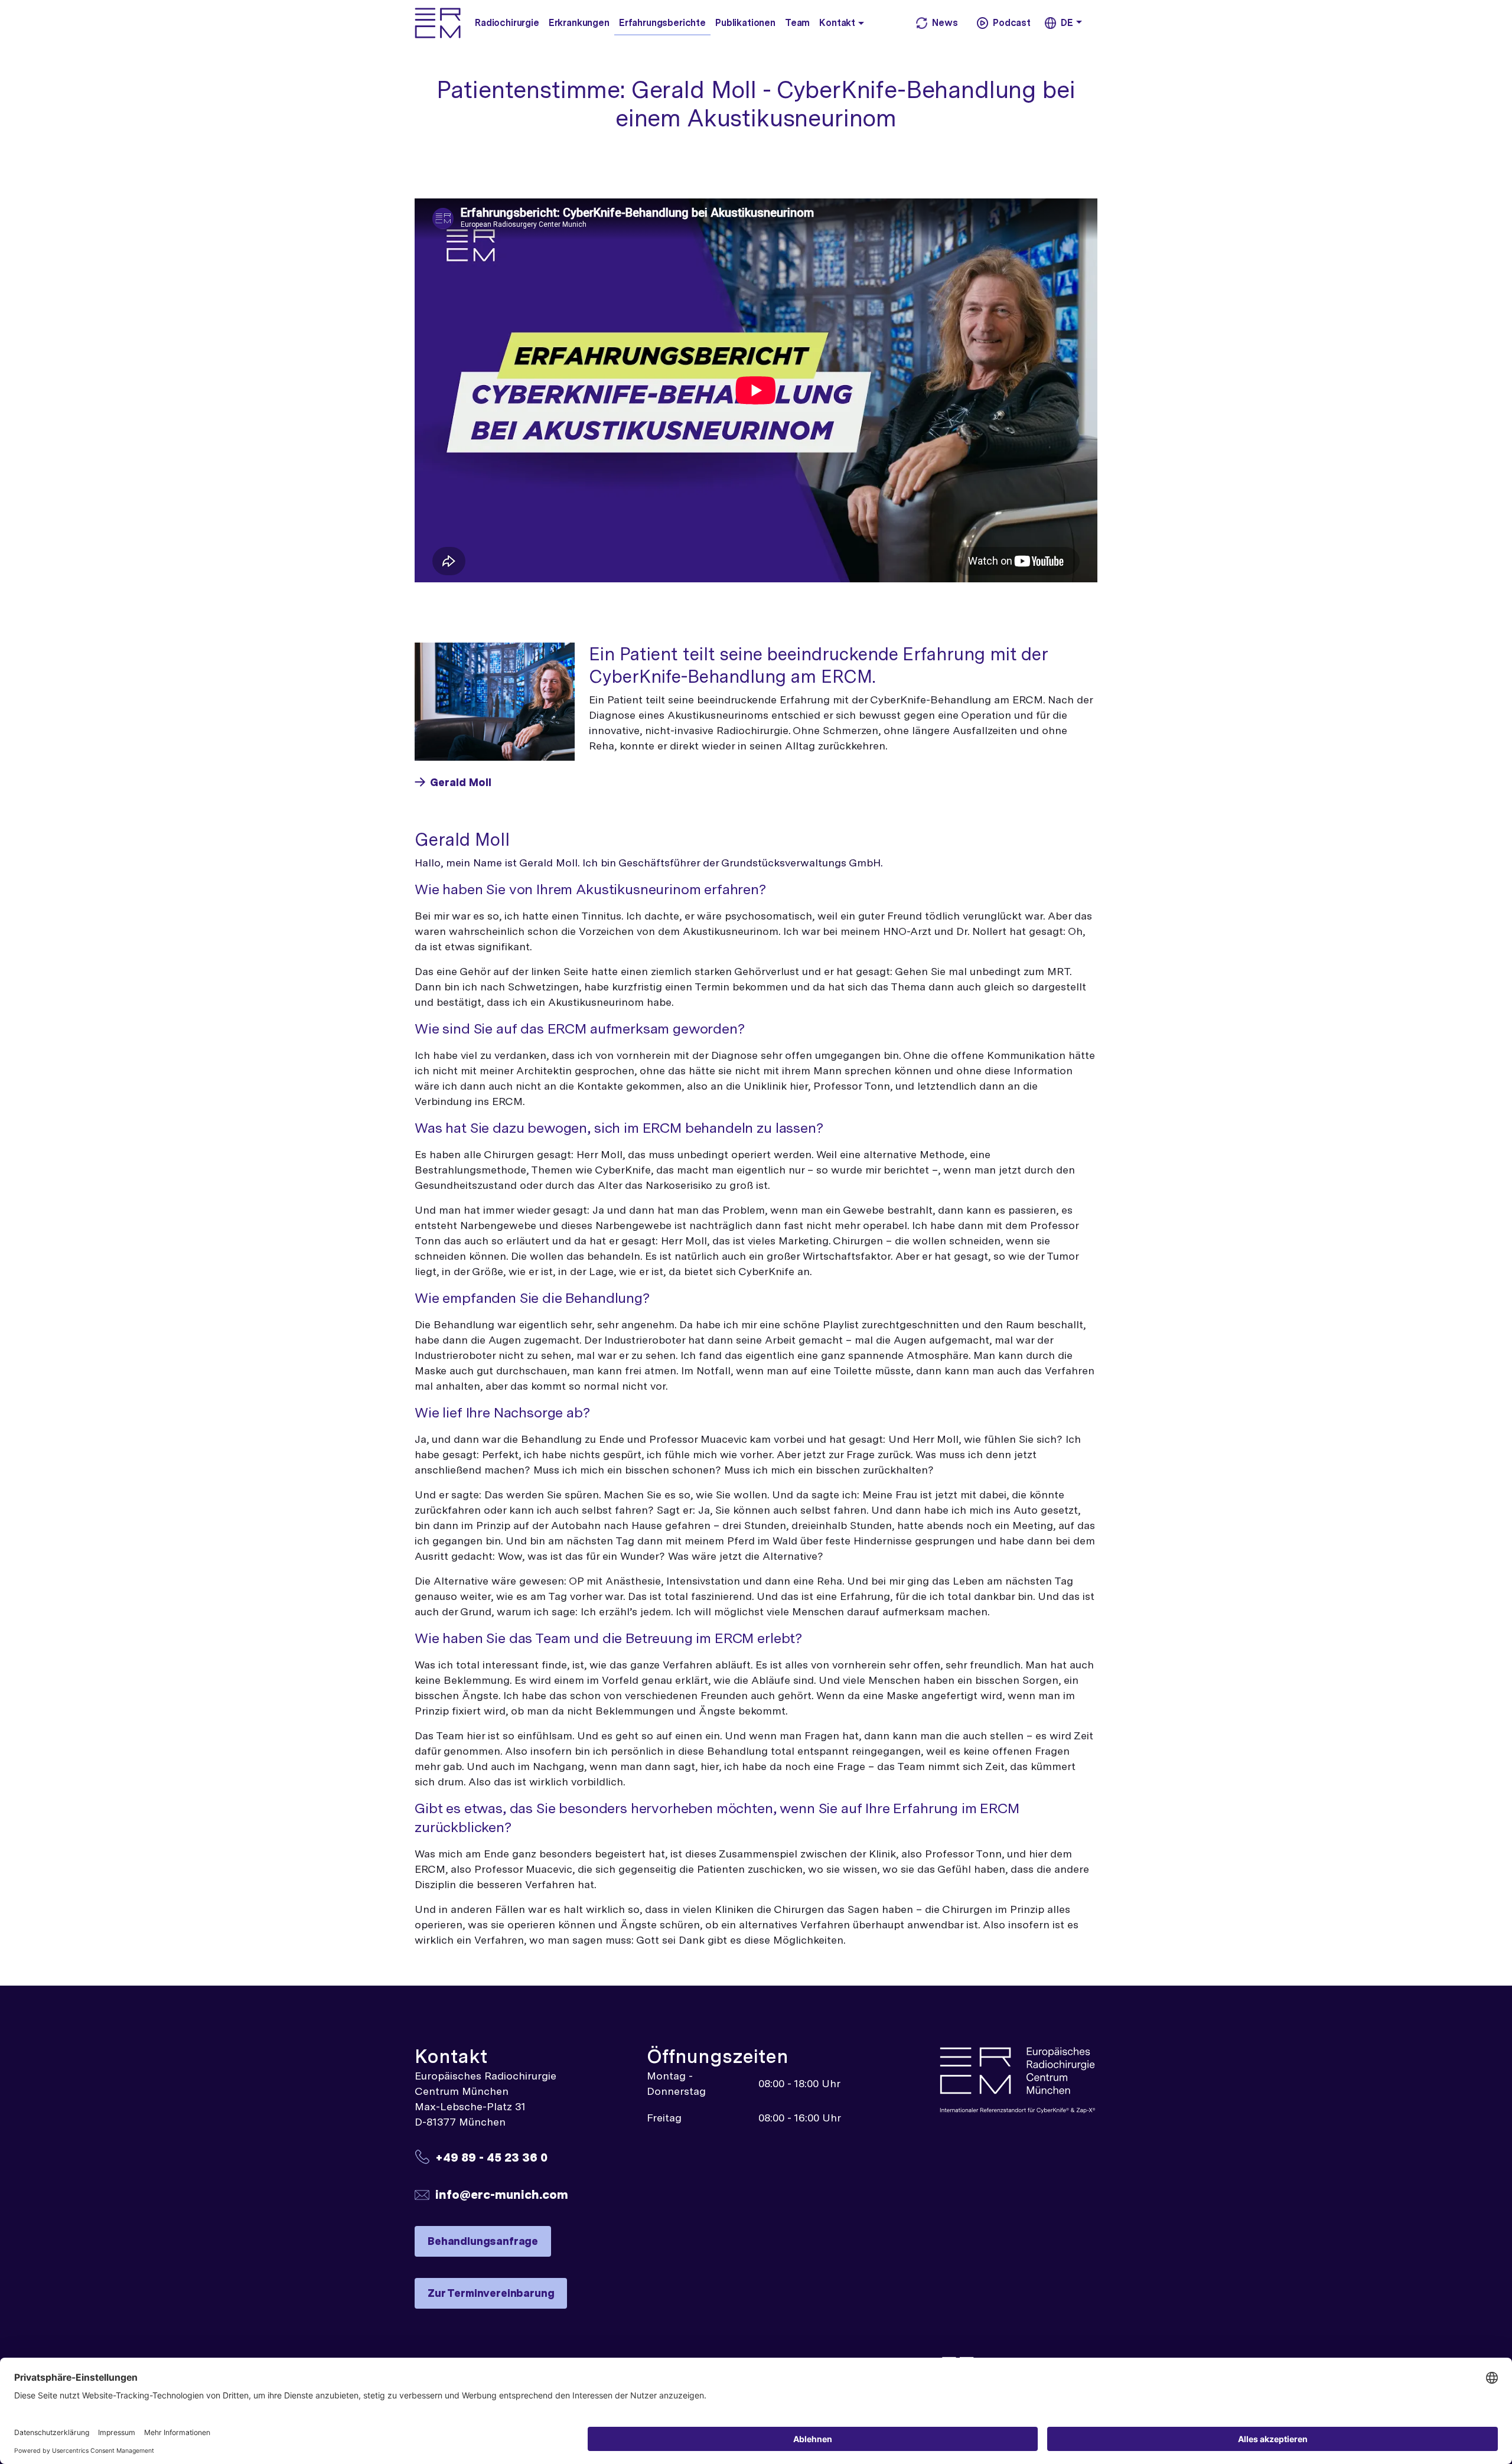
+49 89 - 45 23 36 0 (491, 2157)
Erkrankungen (579, 23)
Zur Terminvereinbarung (491, 2293)
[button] (864, 22)
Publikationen (745, 23)
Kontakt (837, 23)
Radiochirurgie (507, 23)
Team (797, 23)
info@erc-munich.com (502, 2194)
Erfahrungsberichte (662, 23)
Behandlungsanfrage (483, 2241)
